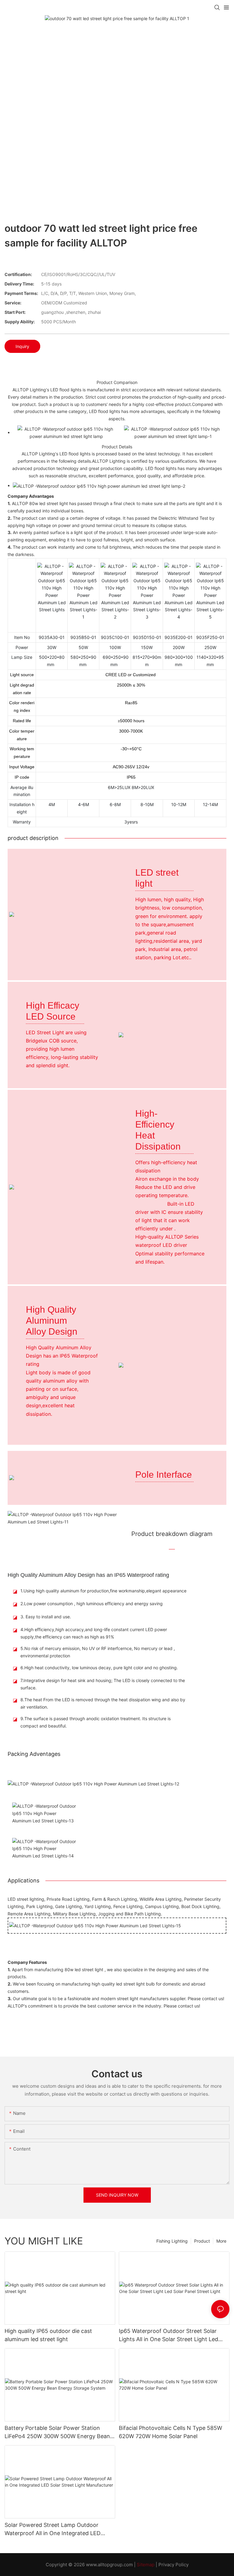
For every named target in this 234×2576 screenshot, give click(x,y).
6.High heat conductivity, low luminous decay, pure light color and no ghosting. (99, 1668)
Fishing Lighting (172, 2241)
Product (202, 2241)
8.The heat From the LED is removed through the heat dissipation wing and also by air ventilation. (103, 1703)
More (221, 2241)
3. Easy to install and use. (46, 1617)
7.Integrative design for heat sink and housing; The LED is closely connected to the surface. (103, 1684)
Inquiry (22, 346)
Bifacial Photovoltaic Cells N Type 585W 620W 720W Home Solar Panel (170, 2432)
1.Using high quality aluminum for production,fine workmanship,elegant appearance (103, 1591)
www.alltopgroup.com (109, 2565)
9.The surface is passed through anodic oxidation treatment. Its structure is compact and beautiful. (96, 1722)
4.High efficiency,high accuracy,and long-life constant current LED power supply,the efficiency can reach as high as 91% (94, 1633)
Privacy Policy (174, 2565)
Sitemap (146, 2565)
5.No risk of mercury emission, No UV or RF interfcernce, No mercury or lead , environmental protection (98, 1652)
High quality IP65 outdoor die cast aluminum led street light (48, 2335)
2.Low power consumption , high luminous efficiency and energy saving (92, 1604)
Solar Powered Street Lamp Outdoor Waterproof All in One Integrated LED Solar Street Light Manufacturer (53, 2529)
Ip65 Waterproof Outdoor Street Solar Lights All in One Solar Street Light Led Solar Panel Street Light (168, 2336)
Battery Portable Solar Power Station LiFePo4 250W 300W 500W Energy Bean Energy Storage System (57, 2432)
